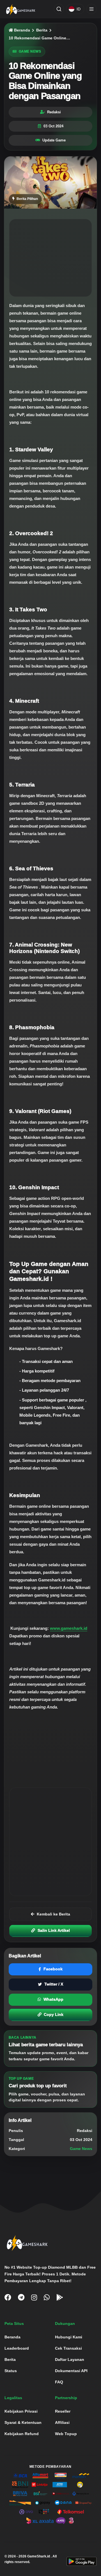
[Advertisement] (50, 258)
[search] (59, 9)
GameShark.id (39, 2556)
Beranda (21, 30)
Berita (42, 30)
